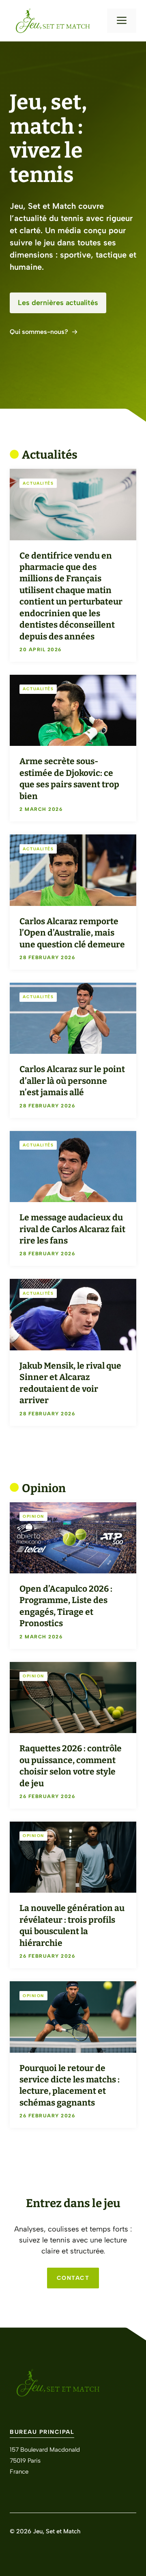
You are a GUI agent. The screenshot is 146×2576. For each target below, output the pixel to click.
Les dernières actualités (58, 303)
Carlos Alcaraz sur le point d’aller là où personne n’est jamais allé (72, 1081)
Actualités (38, 483)
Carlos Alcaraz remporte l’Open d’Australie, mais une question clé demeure (72, 933)
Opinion (33, 1516)
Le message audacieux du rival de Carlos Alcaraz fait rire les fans (72, 1229)
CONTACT (73, 2278)
